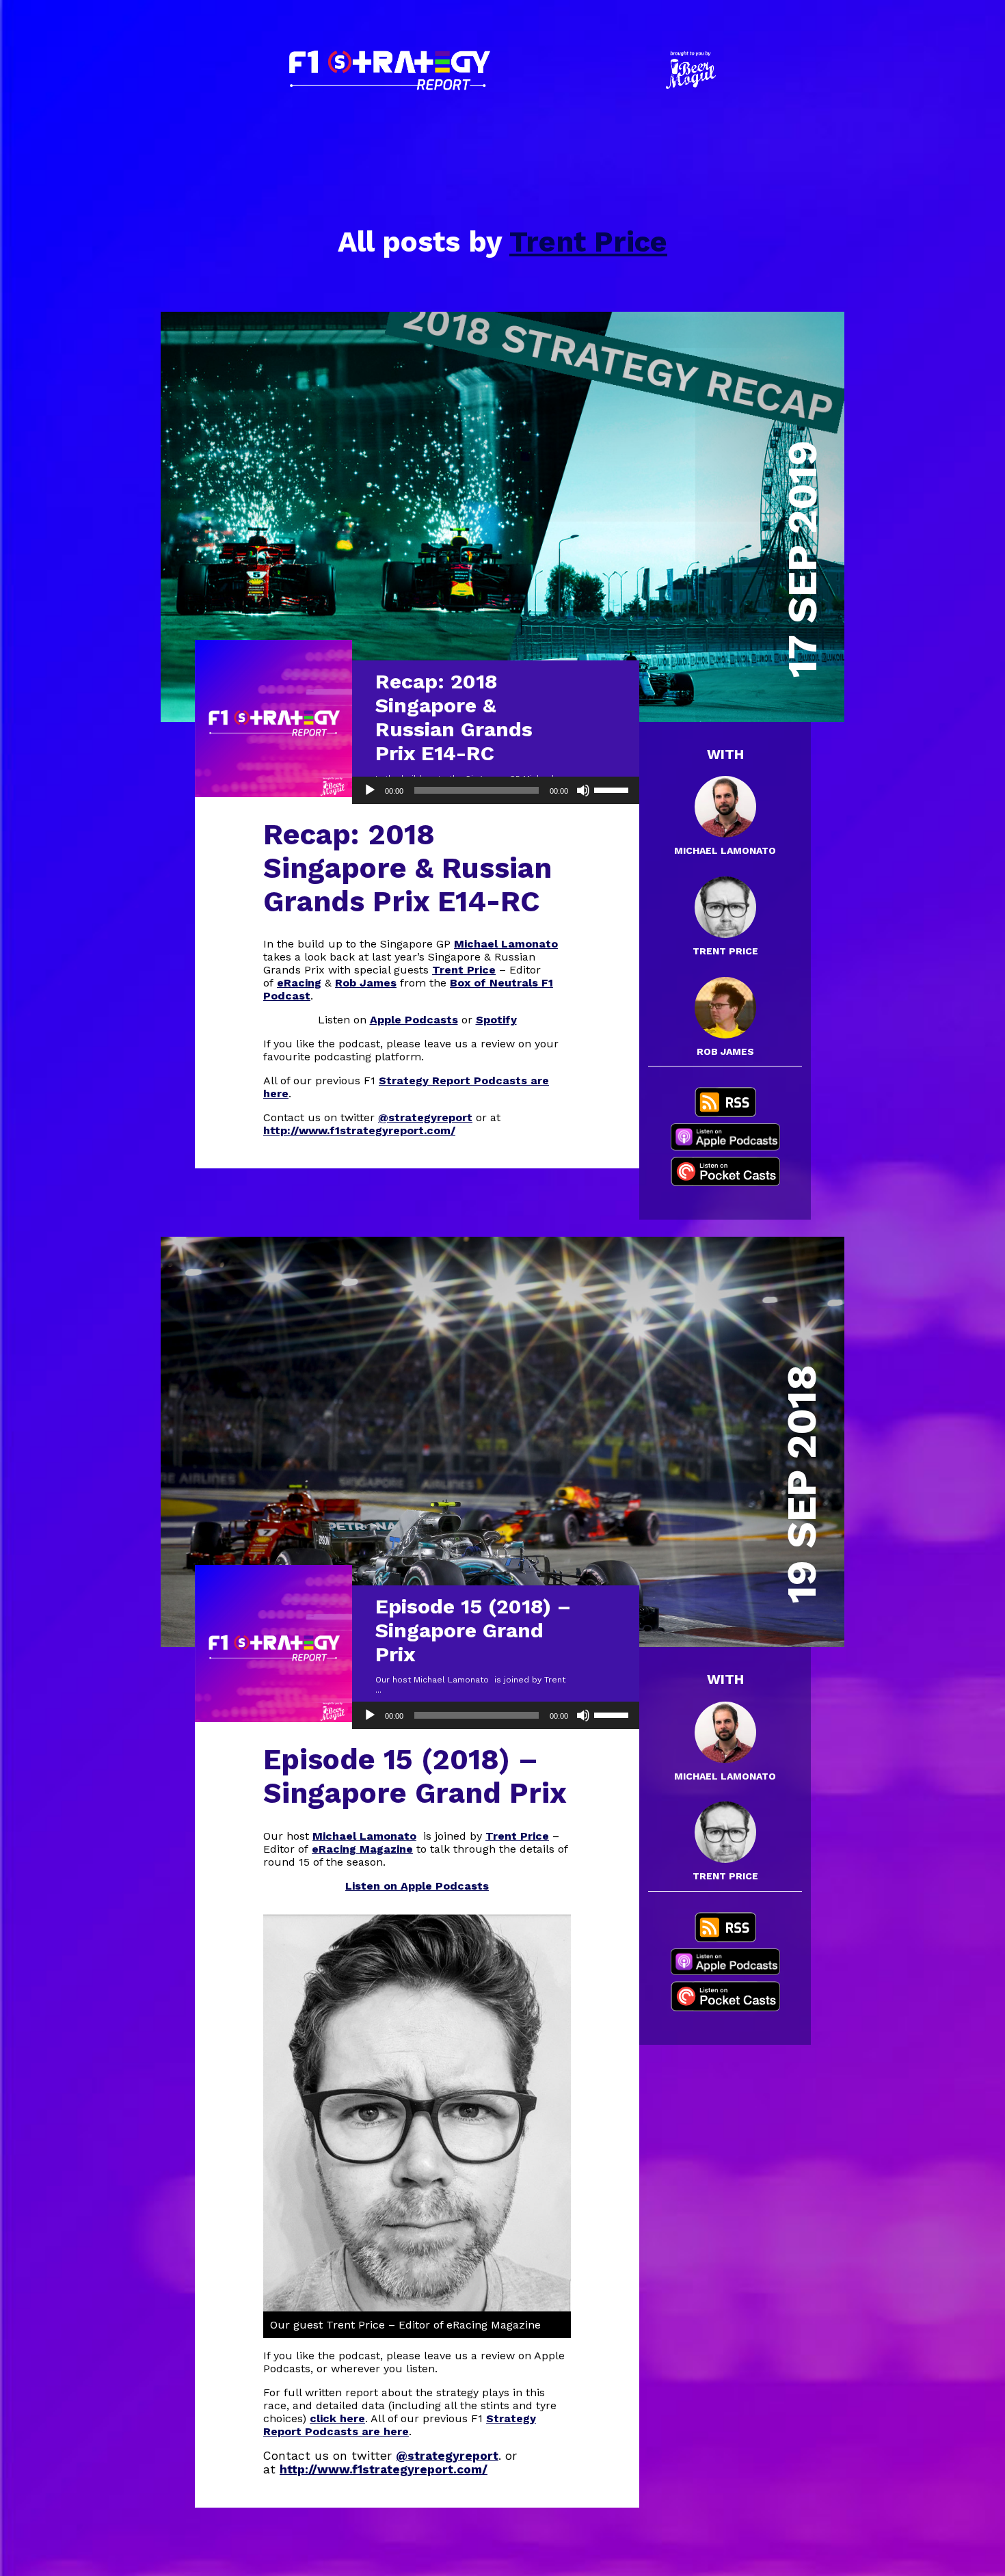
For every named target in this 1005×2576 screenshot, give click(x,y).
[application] (496, 790)
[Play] (370, 790)
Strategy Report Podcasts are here (400, 2425)
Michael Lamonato (506, 944)
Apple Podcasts (414, 1020)
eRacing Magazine (362, 1849)
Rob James (366, 983)
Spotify (496, 1020)
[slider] (613, 789)
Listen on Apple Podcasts (417, 1886)
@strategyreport (425, 1117)
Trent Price (588, 242)
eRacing (299, 983)
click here (337, 2418)
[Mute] (583, 790)
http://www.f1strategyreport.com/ (359, 1130)
